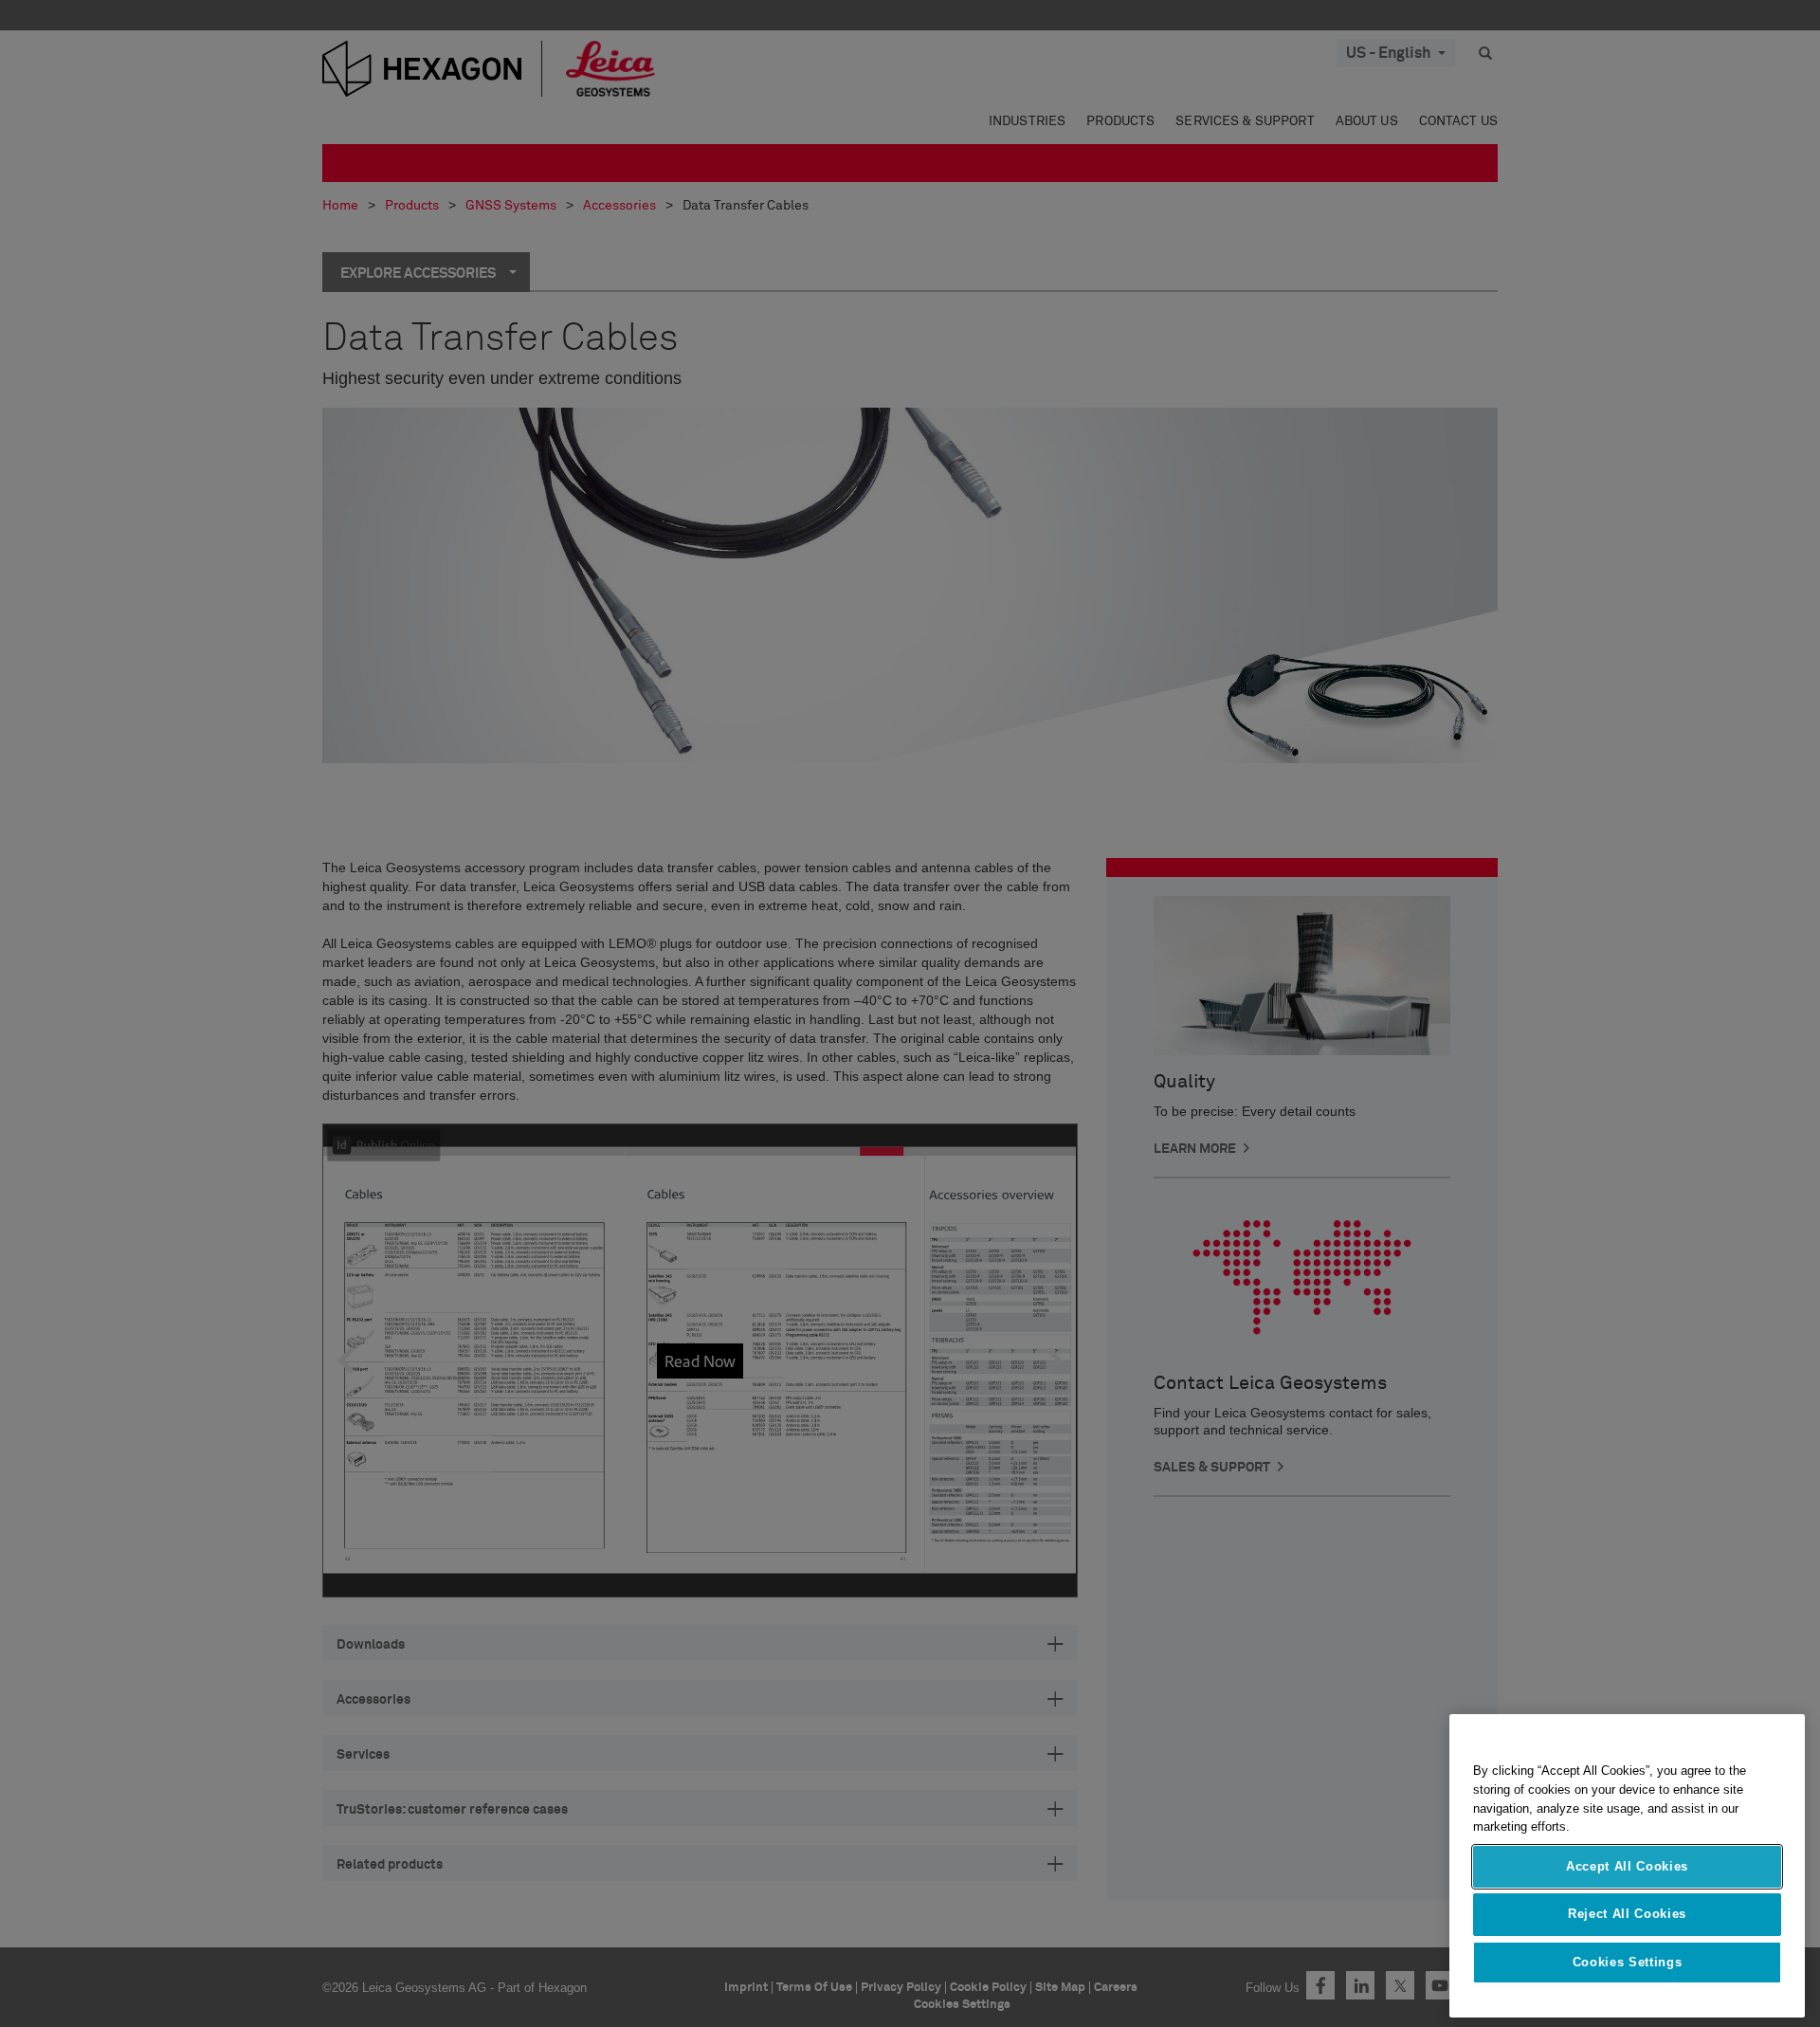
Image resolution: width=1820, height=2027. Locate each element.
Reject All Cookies (1627, 1914)
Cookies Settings (1628, 1962)
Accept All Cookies (1627, 1866)
